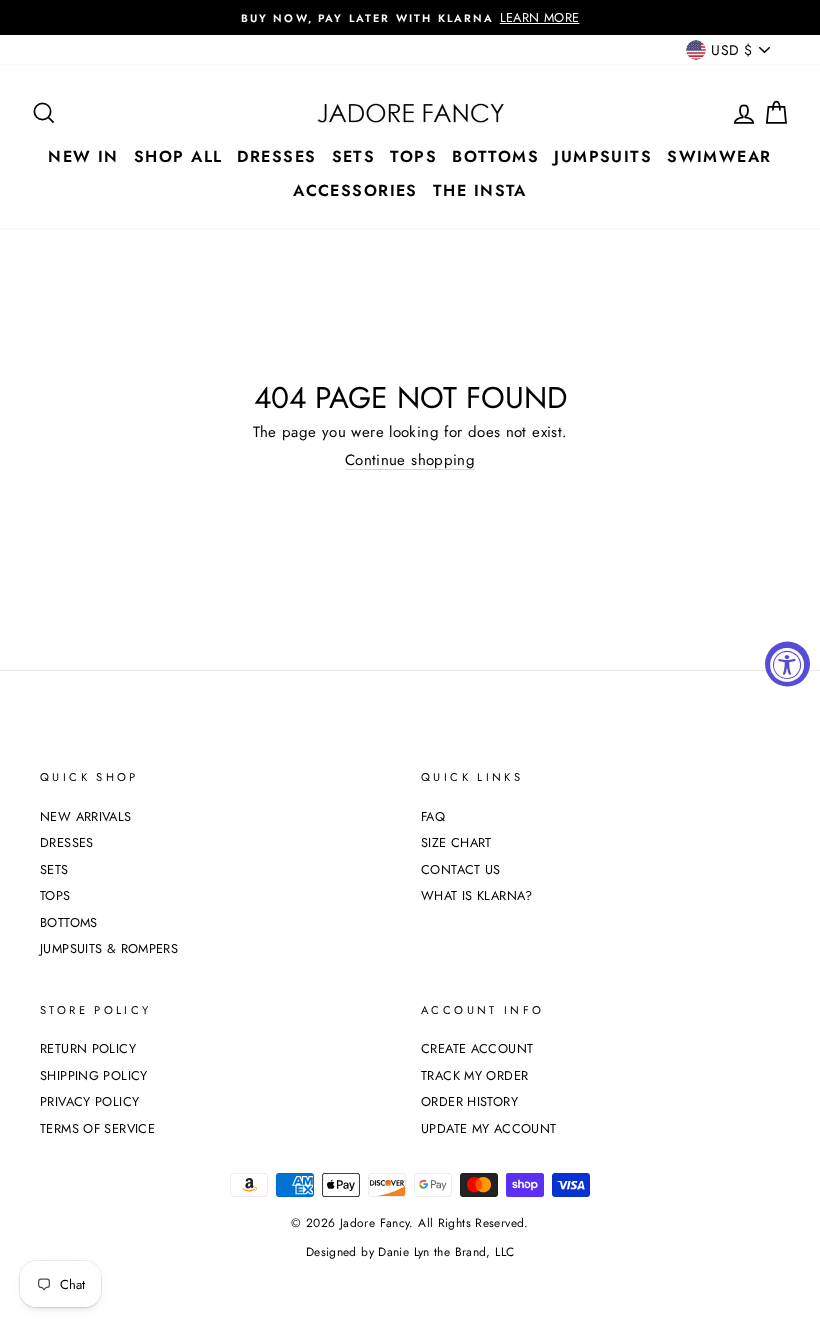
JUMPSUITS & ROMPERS (109, 948)
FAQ (433, 816)
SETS (354, 156)
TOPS (413, 156)
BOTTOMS (495, 156)
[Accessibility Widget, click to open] (787, 663)
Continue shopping (410, 460)
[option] (410, 17)
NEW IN (83, 156)
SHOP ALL (178, 156)
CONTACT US (461, 869)
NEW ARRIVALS (86, 816)
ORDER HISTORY (469, 1101)
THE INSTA (480, 190)
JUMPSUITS (603, 156)
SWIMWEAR (719, 156)
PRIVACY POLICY (89, 1101)
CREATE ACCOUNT (477, 1048)
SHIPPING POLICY (94, 1075)
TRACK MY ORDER (474, 1075)
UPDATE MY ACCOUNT (488, 1128)
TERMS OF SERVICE (97, 1128)
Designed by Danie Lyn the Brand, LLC (410, 1252)
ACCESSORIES (355, 190)
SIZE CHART (456, 842)
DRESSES (276, 156)
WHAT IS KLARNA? (477, 895)
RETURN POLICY (88, 1048)
